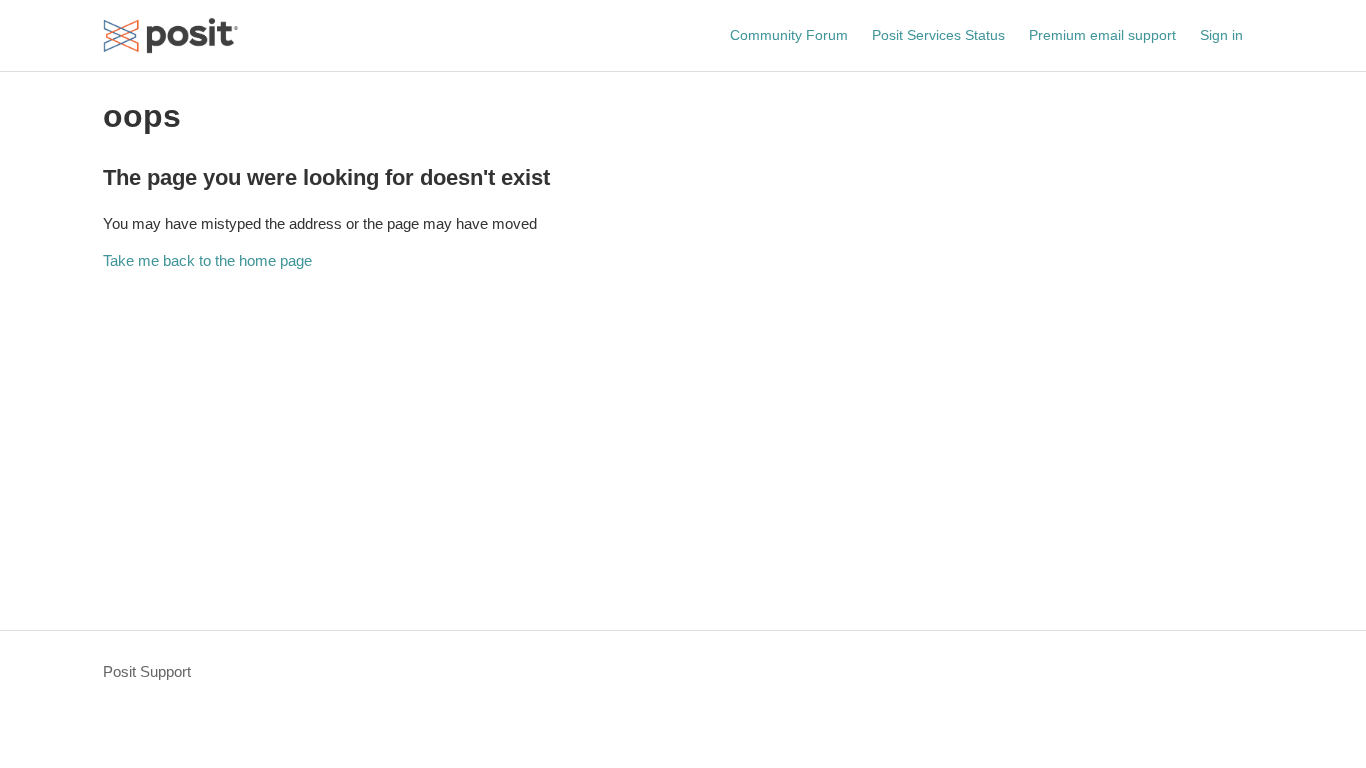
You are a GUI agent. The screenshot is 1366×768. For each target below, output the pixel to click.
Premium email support (1102, 35)
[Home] (171, 35)
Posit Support (147, 671)
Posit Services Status (938, 35)
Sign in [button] (1221, 35)
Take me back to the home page (207, 260)
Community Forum (789, 35)
